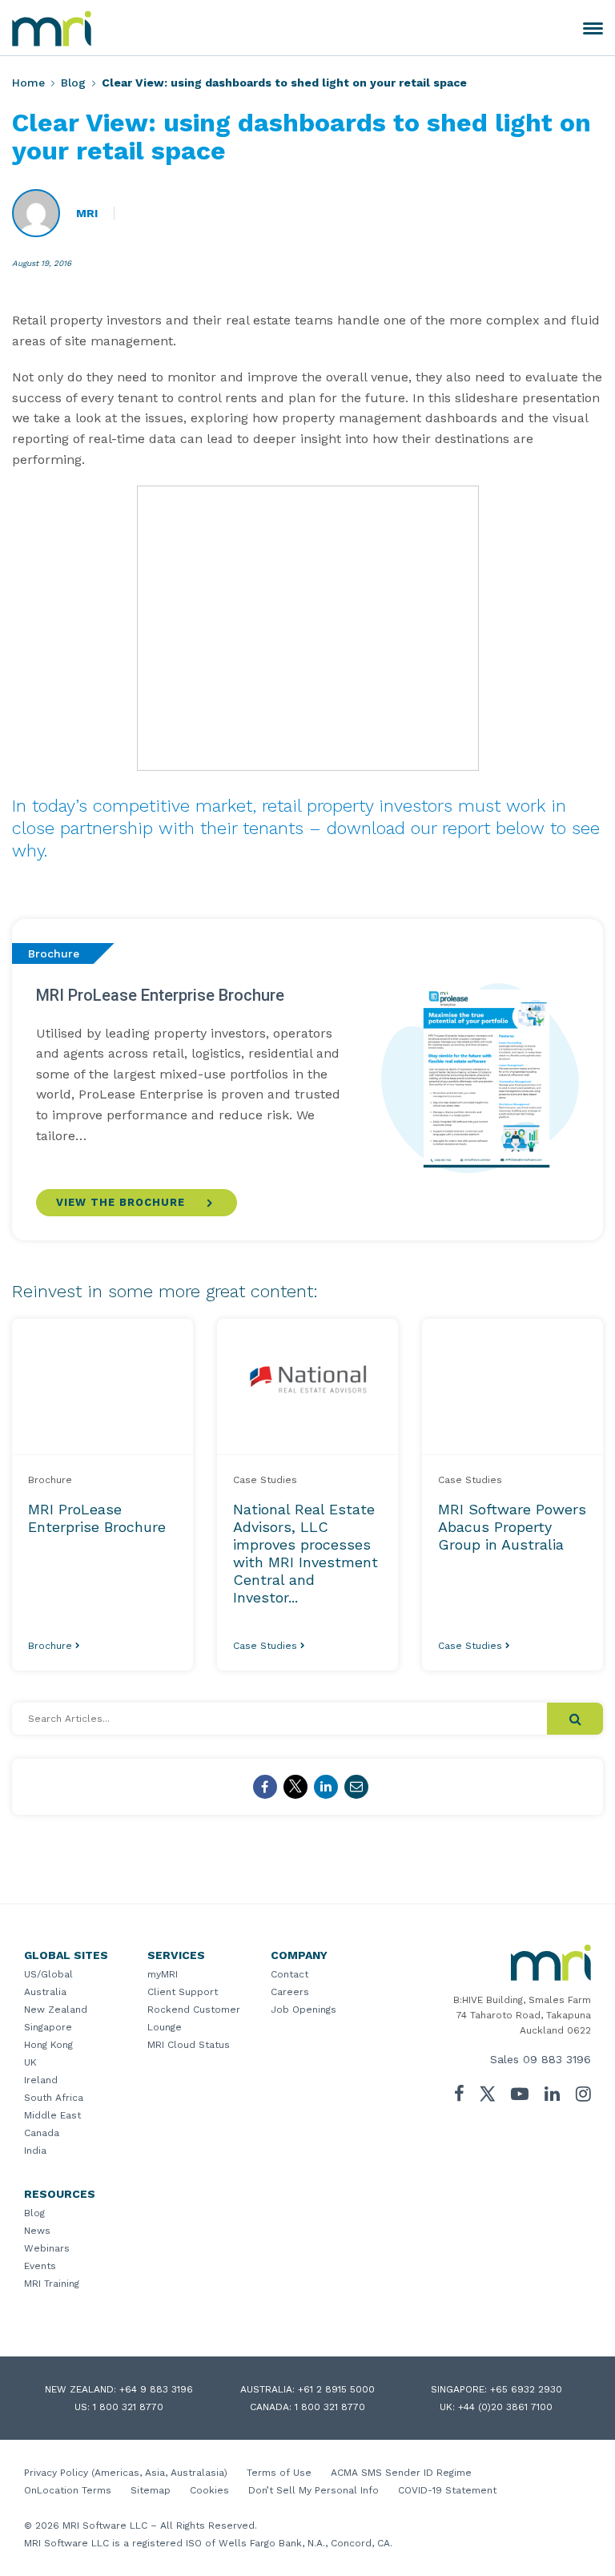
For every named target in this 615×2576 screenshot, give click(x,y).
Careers (290, 1992)
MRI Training (52, 2284)
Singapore (48, 2027)
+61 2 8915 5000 (336, 2389)
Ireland (41, 2080)
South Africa (54, 2098)
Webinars (47, 2248)
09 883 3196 (557, 2059)
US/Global (48, 1974)
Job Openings (303, 2010)
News (37, 2231)
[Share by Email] (356, 1787)
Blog (73, 83)
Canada (42, 2133)
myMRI (163, 1974)
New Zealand (56, 2010)
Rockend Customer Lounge (194, 2018)
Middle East (52, 2115)
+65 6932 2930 (526, 2389)
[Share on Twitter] (295, 1787)
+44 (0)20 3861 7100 (505, 2407)
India (35, 2151)
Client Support (183, 1992)
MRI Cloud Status (189, 2045)
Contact (289, 1974)
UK (30, 2062)
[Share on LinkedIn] (326, 1787)
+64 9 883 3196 (156, 2389)
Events (40, 2266)
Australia (45, 1992)
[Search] (575, 1719)
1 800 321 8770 (128, 2407)
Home (28, 83)
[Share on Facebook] (265, 1787)
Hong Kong (48, 2045)
